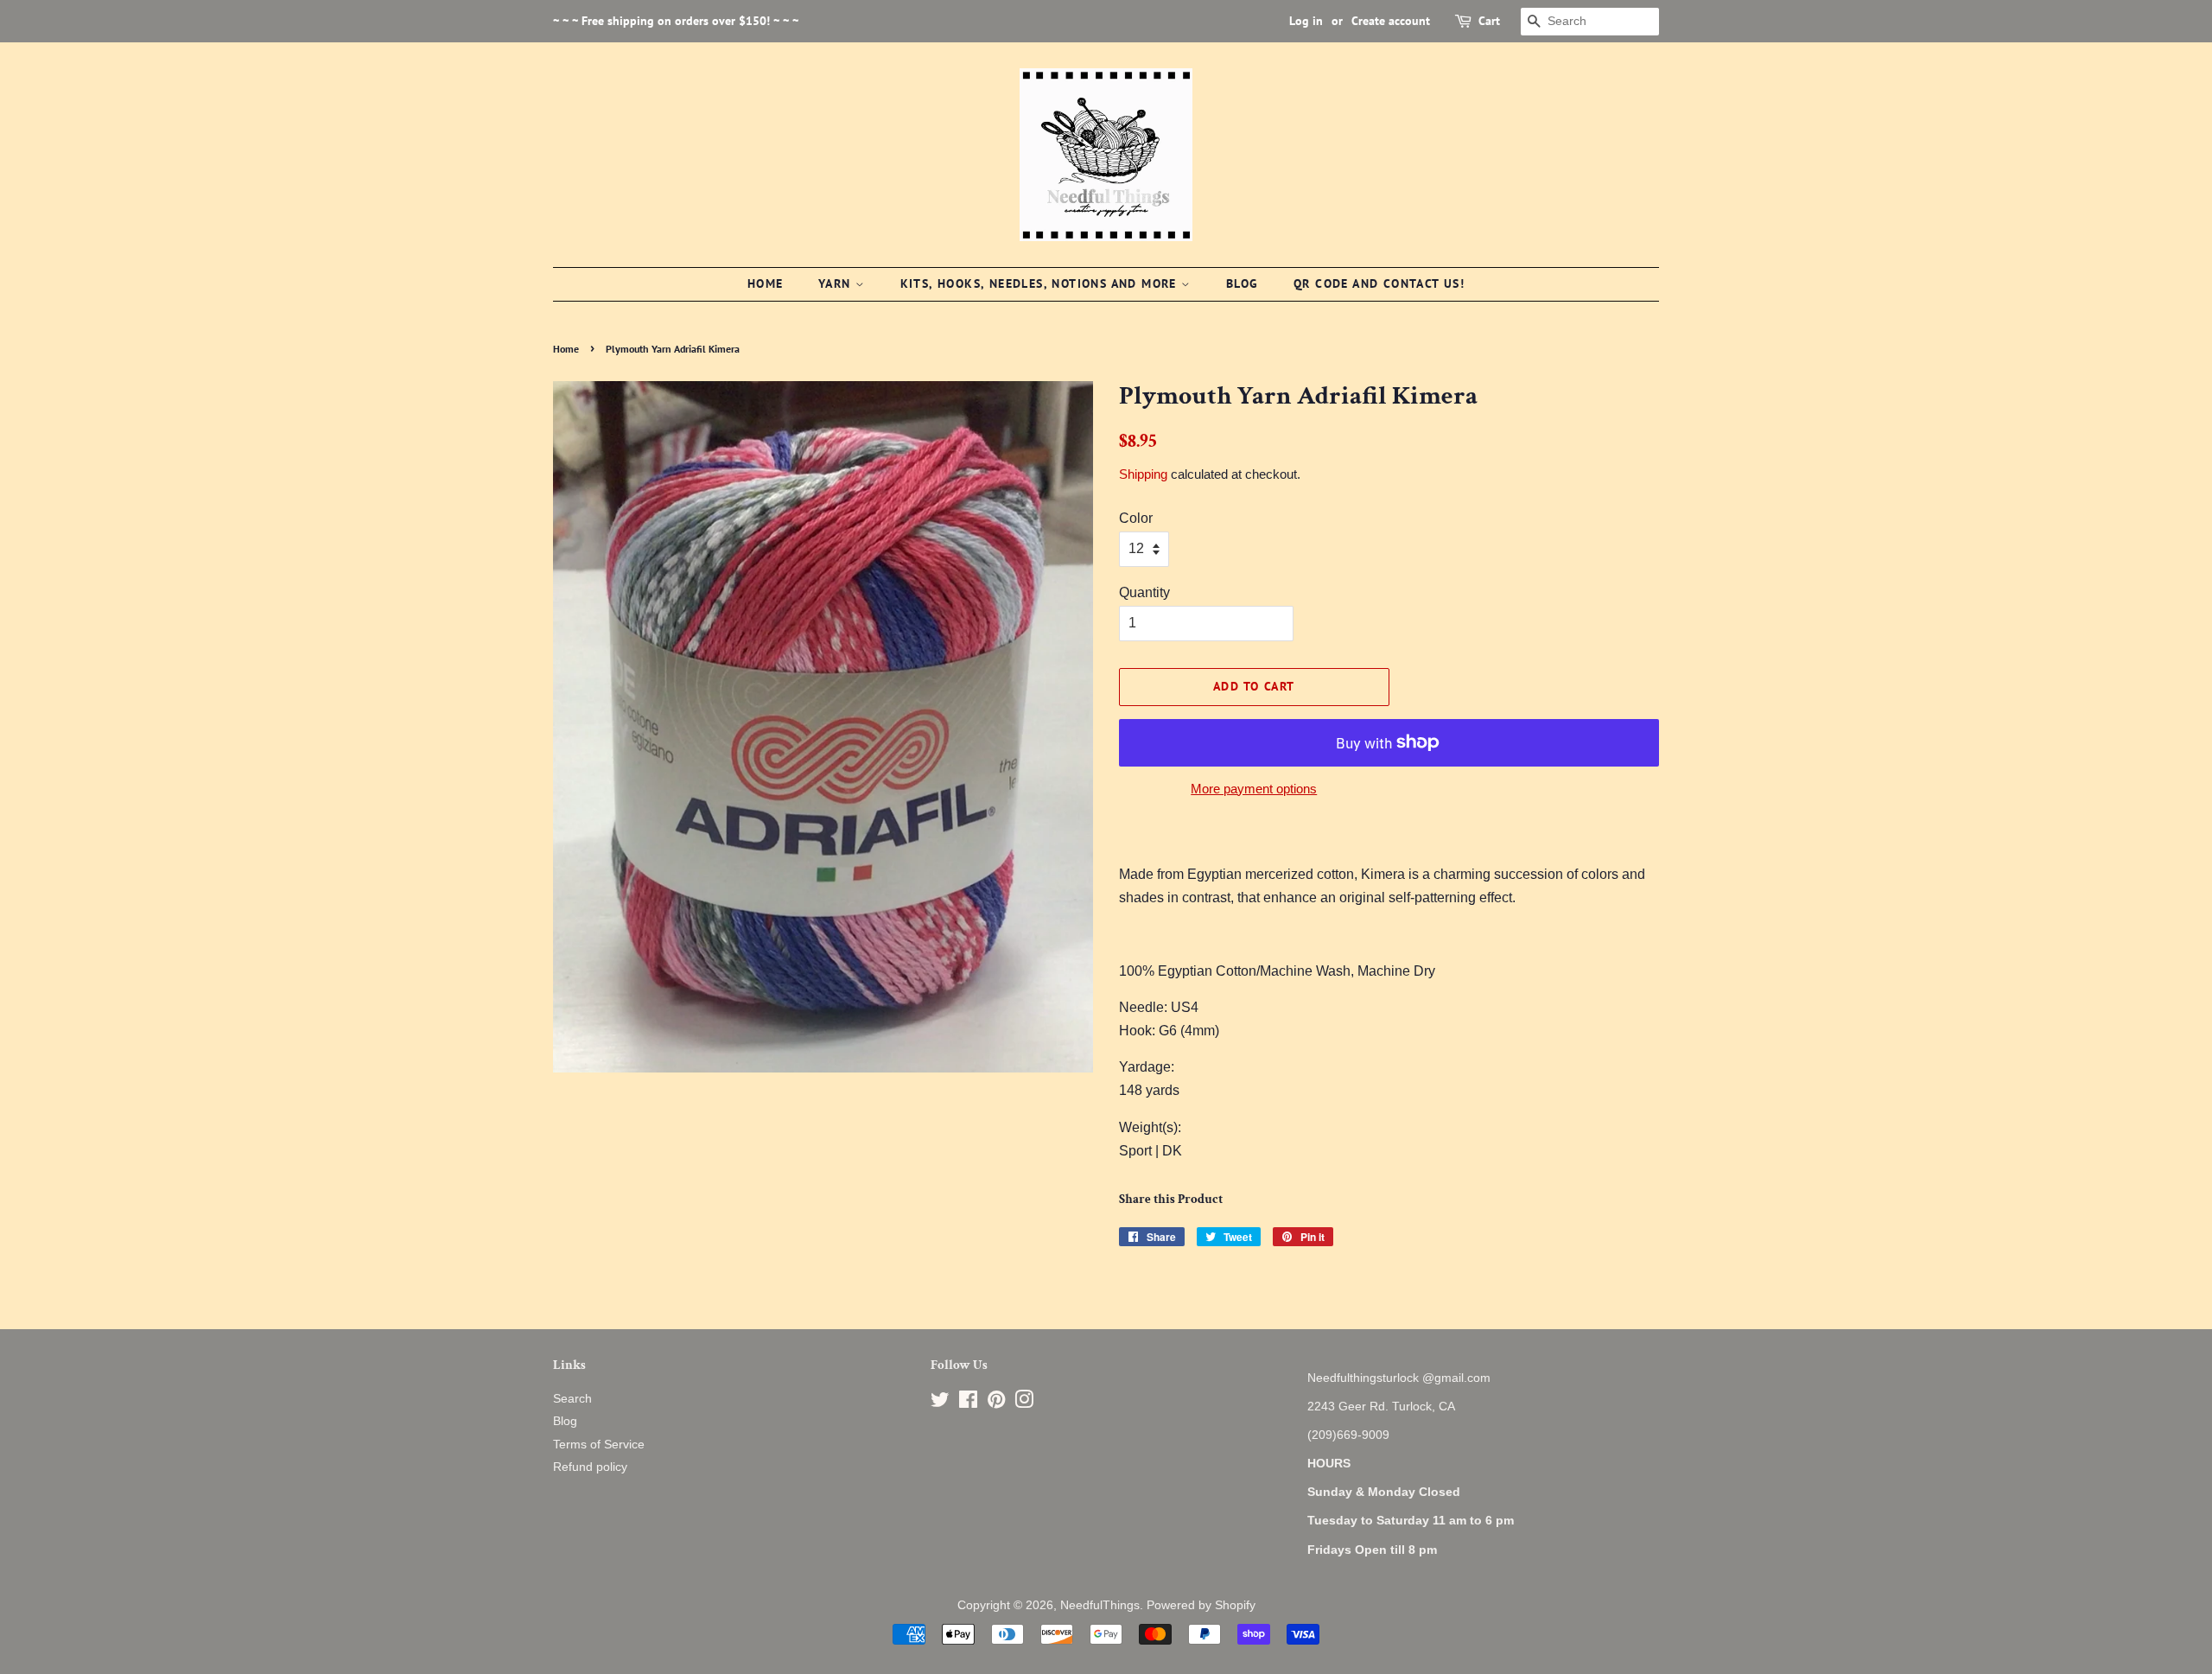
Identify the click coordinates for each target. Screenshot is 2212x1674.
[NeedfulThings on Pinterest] (996, 1403)
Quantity (1144, 592)
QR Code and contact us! (1379, 283)
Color (1136, 518)
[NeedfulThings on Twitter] (940, 1403)
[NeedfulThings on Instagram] (1024, 1403)
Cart (1489, 21)
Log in (1306, 21)
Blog (1243, 283)
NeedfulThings (1100, 1605)
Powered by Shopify (1201, 1605)
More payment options (1254, 789)
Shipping (1143, 474)
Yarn (837, 283)
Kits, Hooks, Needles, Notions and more (1041, 283)
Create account (1391, 21)
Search (572, 1399)
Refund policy (590, 1467)
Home (766, 283)
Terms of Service (599, 1445)
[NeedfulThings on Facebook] (968, 1403)
